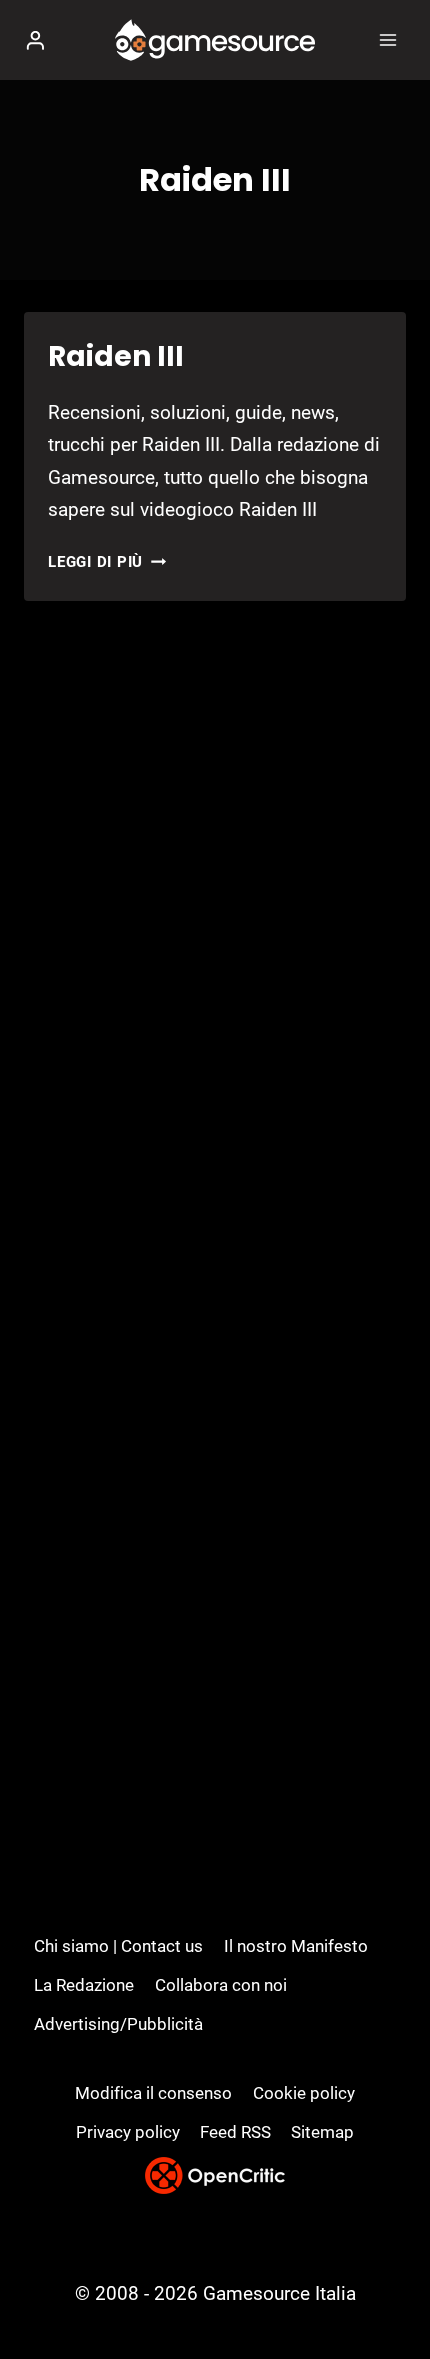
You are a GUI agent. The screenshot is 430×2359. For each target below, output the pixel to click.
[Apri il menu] (387, 39)
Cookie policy (304, 2093)
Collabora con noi (221, 1985)
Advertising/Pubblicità (118, 2024)
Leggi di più (107, 562)
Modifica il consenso (153, 2093)
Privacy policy (128, 2132)
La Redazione (84, 1985)
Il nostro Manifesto (296, 1946)
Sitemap (322, 2132)
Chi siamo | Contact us (118, 1946)
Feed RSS (235, 2132)
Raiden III (116, 356)
